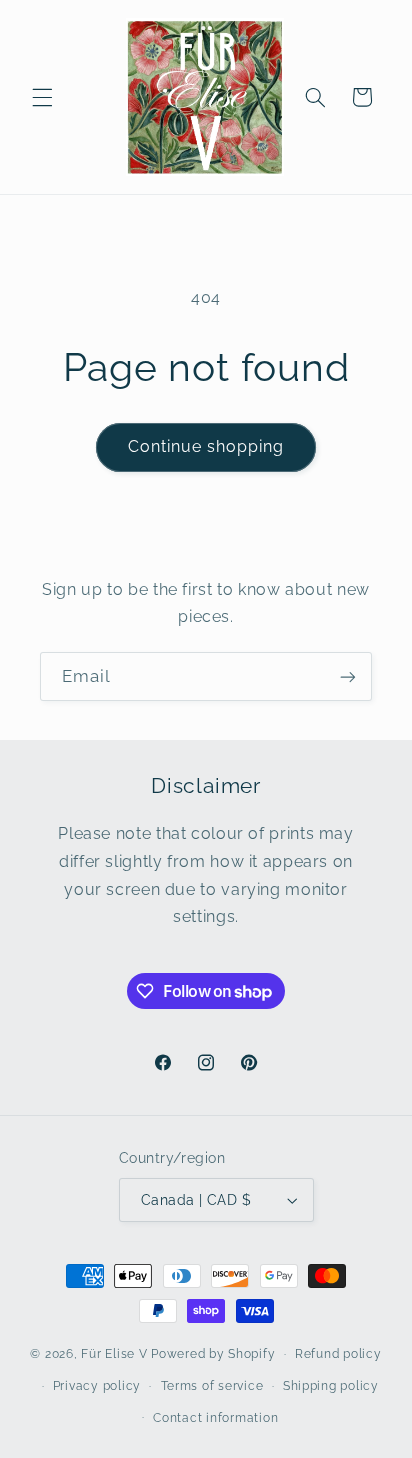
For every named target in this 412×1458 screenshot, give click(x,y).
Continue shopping (206, 446)
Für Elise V (114, 1354)
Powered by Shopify (213, 1354)
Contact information (215, 1418)
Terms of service (212, 1386)
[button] (42, 97)
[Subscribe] (348, 676)
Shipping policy (331, 1386)
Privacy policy (97, 1386)
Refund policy (338, 1354)
